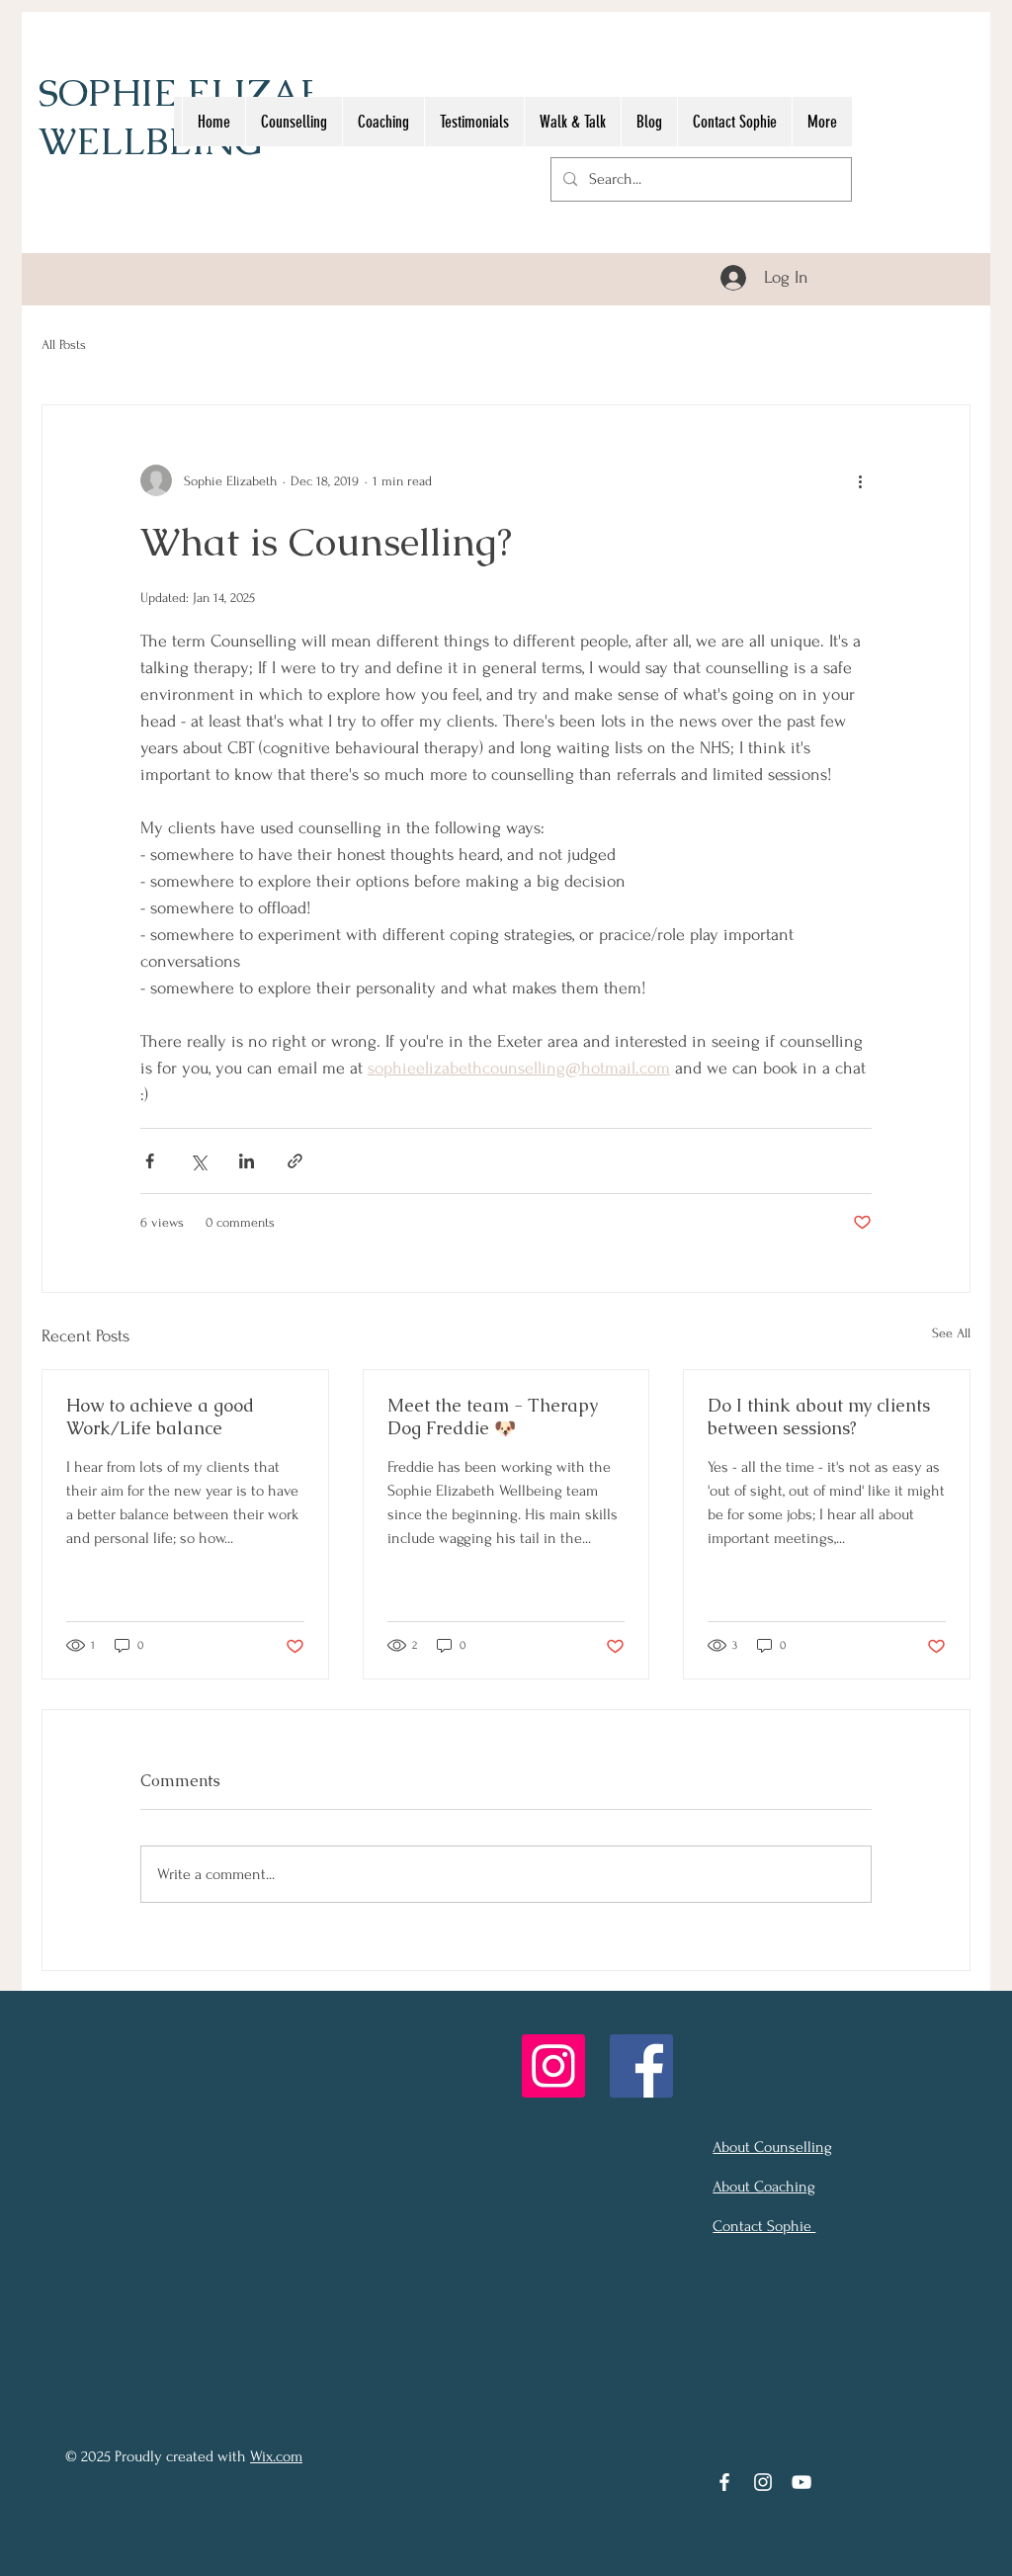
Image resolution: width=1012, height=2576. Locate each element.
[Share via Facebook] (150, 1161)
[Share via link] (295, 1161)
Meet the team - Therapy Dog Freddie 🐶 (493, 1417)
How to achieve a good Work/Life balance (160, 1417)
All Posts (64, 344)
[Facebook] (641, 2066)
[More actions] (860, 480)
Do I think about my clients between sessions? (819, 1417)
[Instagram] (553, 2066)
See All (951, 1333)
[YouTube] (801, 2482)
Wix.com (276, 2456)
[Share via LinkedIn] (247, 1161)
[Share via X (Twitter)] (198, 1161)
